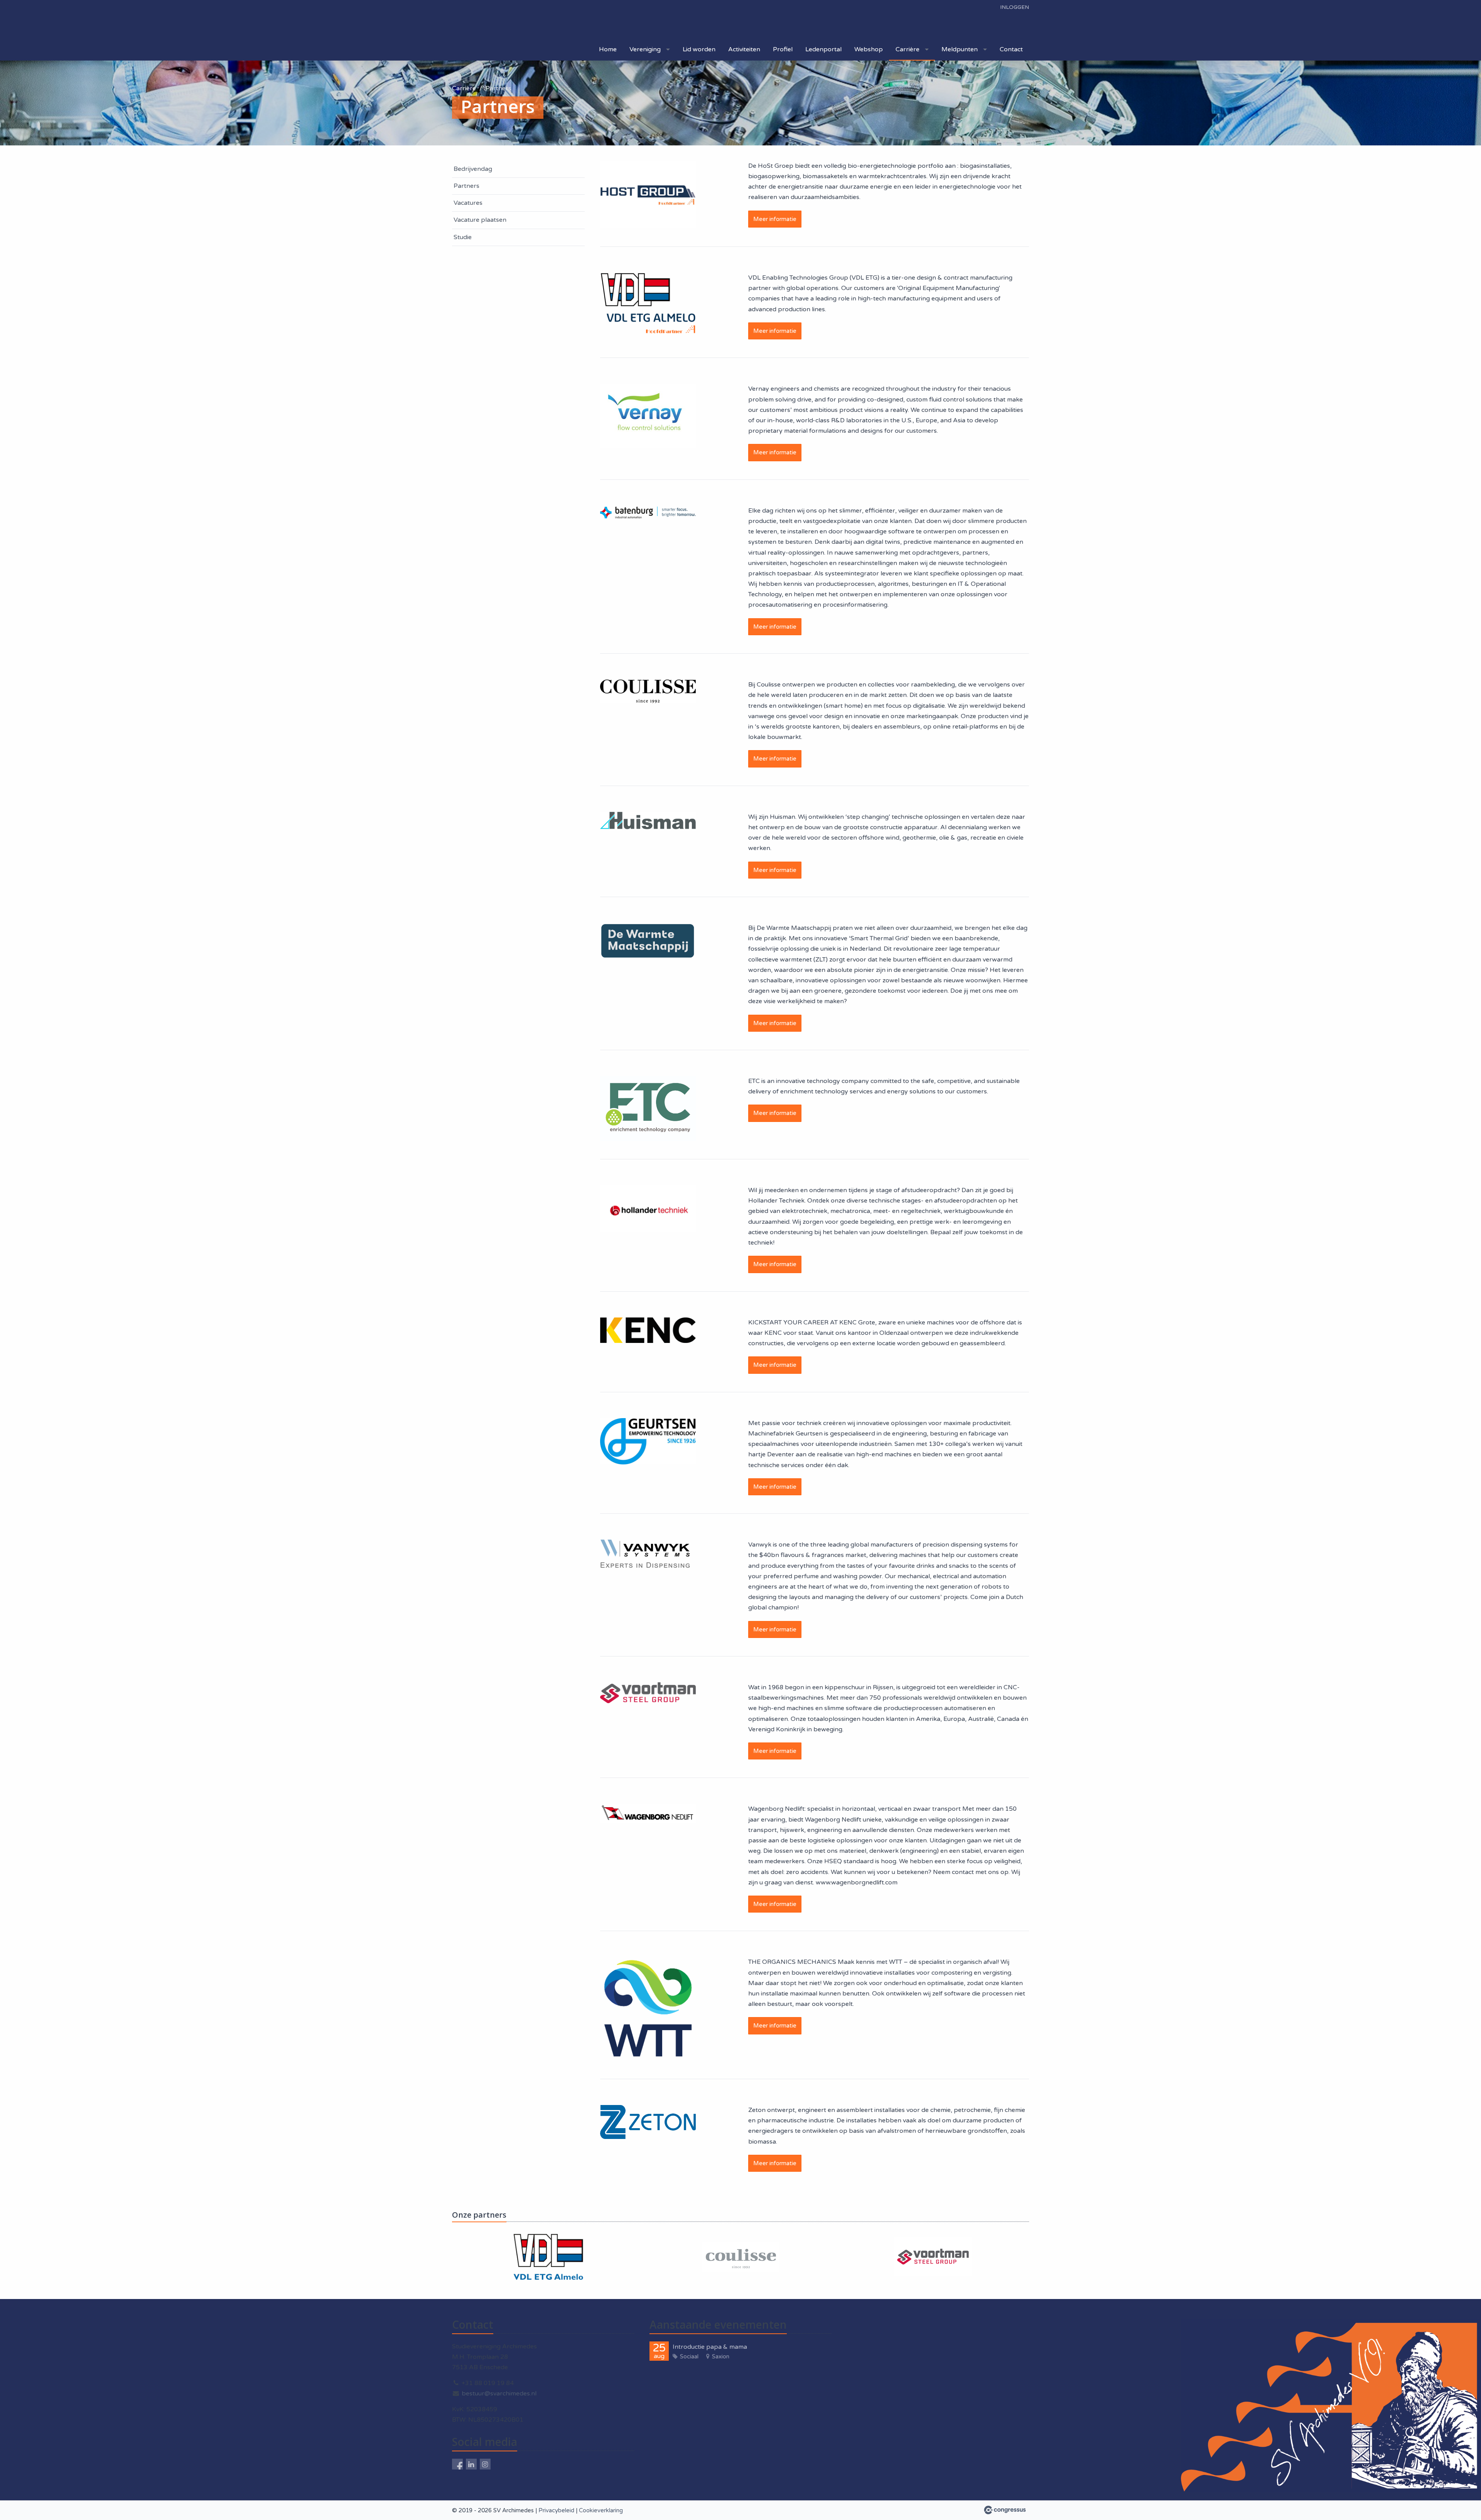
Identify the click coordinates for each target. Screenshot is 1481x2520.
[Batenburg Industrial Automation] (648, 512)
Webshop (869, 49)
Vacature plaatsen (480, 220)
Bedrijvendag (473, 169)
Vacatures (468, 203)
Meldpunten (960, 49)
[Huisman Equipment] (648, 821)
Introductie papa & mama (710, 2347)
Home (608, 49)
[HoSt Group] (648, 195)
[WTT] (648, 2009)
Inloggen (1015, 7)
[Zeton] (648, 2122)
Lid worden (699, 49)
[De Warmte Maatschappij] (648, 941)
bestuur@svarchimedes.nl (499, 2393)
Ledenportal (823, 49)
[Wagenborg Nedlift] (648, 1813)
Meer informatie (775, 219)
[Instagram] (485, 2464)
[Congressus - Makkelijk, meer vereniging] (1005, 2510)
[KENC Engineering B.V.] (648, 1330)
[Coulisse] (648, 691)
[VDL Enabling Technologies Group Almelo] (648, 303)
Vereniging (645, 49)
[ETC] (648, 1108)
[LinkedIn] (471, 2464)
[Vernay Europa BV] (648, 416)
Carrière (907, 49)
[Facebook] (457, 2464)
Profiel (783, 49)
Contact (1011, 49)
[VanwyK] (648, 1555)
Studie (463, 237)
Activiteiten (744, 49)
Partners (466, 186)
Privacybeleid (556, 2510)
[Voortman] (648, 1693)
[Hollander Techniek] (648, 1209)
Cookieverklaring (601, 2510)
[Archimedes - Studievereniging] (529, 20)
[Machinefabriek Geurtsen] (648, 1441)
